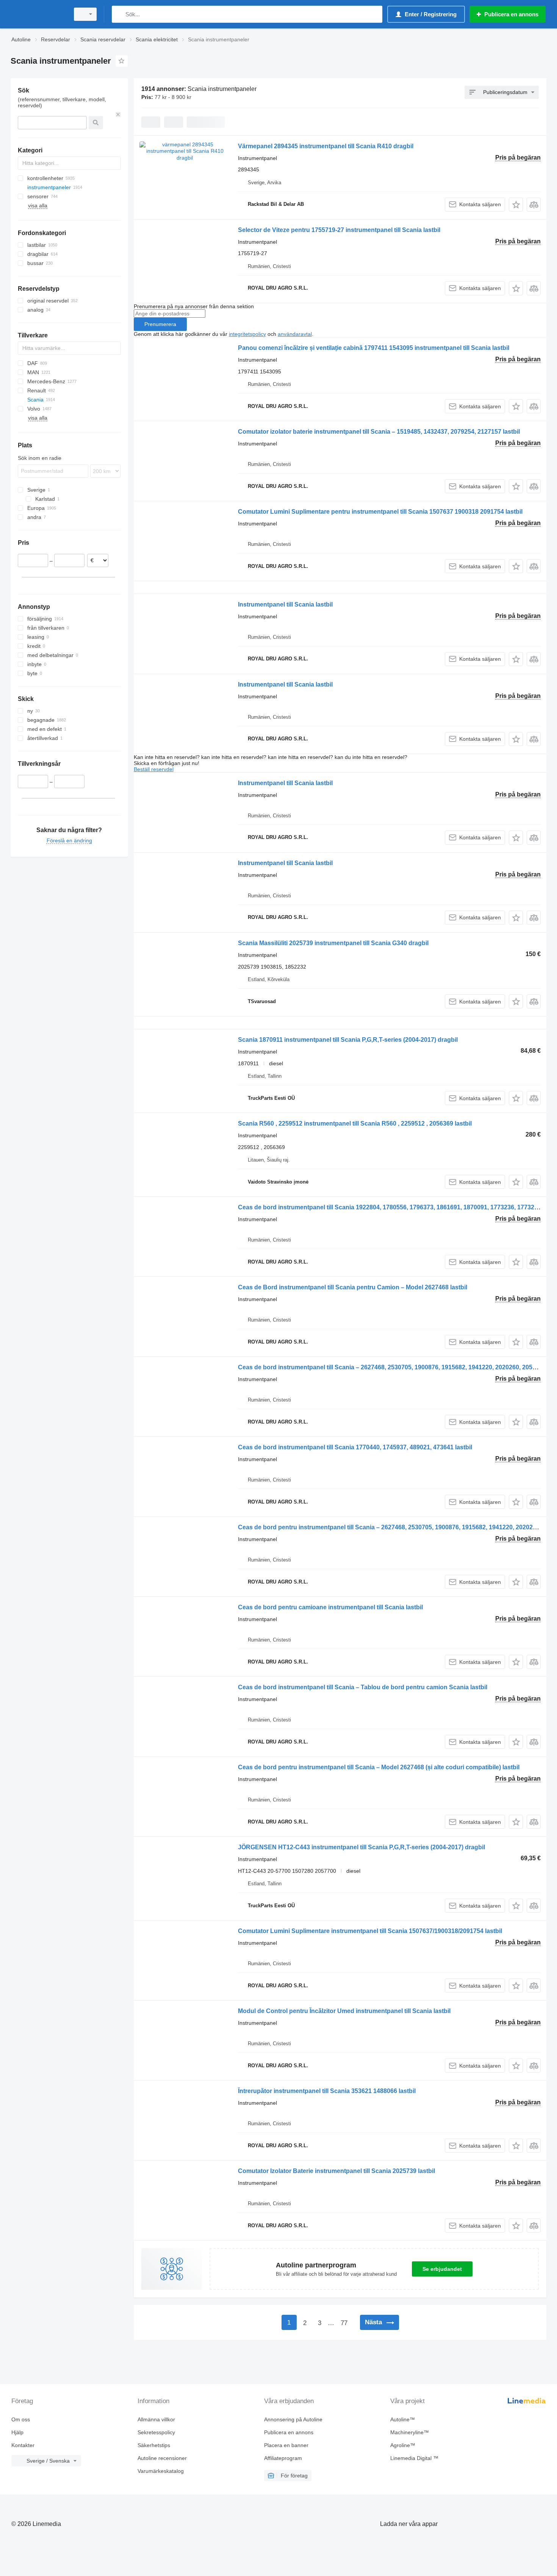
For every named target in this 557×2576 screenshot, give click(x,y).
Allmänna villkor (156, 2419)
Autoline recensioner (162, 2458)
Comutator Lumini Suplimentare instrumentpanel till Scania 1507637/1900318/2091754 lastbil (370, 1931)
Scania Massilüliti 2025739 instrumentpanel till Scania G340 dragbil (333, 943)
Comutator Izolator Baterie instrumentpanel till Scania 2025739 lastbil (336, 2171)
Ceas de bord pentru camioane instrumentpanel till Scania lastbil (330, 1607)
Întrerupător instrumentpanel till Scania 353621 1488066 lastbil (327, 2091)
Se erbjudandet (442, 2269)
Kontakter (23, 2445)
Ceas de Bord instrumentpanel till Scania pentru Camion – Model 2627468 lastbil (353, 1287)
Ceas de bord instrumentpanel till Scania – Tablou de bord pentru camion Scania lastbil (363, 1687)
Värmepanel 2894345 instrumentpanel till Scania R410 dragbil (326, 146)
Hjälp (17, 2432)
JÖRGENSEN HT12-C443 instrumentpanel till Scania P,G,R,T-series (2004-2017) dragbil (361, 1847)
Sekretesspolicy (156, 2432)
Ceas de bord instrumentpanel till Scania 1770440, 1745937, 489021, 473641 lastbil (355, 1447)
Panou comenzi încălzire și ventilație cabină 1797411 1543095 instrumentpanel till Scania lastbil (374, 348)
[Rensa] (118, 114)
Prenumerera (160, 324)
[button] (516, 205)
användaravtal (295, 334)
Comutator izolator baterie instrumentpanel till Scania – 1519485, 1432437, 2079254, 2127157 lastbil (379, 432)
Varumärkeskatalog (161, 2471)
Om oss (21, 2419)
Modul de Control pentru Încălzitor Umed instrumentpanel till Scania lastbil (344, 2011)
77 (344, 2323)
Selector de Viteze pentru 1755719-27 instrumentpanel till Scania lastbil (339, 230)
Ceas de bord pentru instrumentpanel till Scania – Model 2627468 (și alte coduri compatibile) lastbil (379, 1767)
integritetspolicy (247, 334)
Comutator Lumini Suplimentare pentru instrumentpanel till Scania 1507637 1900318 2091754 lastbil (380, 512)
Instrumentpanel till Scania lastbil (285, 604)
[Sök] (119, 14)
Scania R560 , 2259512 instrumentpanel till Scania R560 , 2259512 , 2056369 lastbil (355, 1123)
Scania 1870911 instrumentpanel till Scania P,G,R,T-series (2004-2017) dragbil (348, 1040)
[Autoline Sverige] (38, 14)
